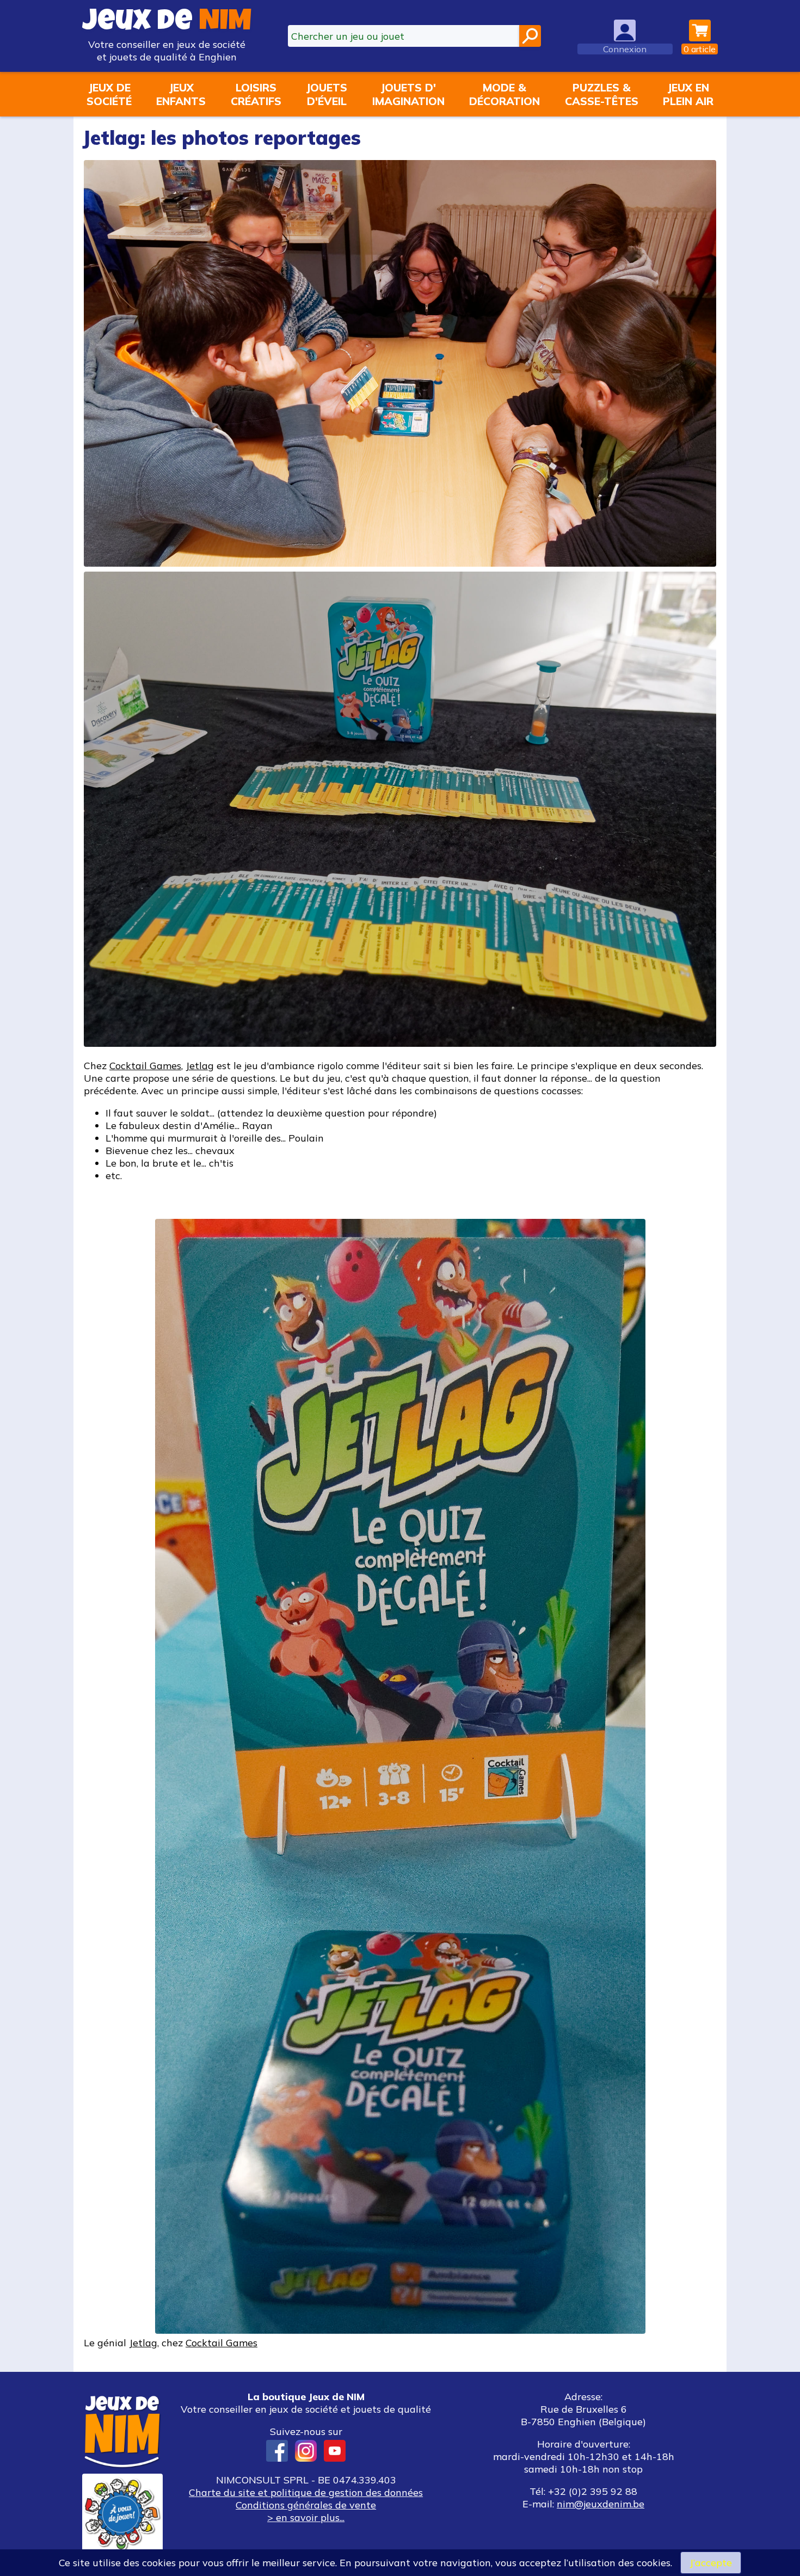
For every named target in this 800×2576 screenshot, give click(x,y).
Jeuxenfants (181, 94)
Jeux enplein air (688, 94)
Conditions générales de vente (306, 2505)
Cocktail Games (145, 1066)
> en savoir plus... (306, 2517)
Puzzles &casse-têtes (602, 94)
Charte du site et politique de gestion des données (306, 2492)
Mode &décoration (504, 94)
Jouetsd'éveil (327, 94)
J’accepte (711, 2563)
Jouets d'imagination (408, 94)
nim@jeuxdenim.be (601, 2504)
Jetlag (200, 1066)
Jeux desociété (109, 94)
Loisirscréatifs (256, 94)
